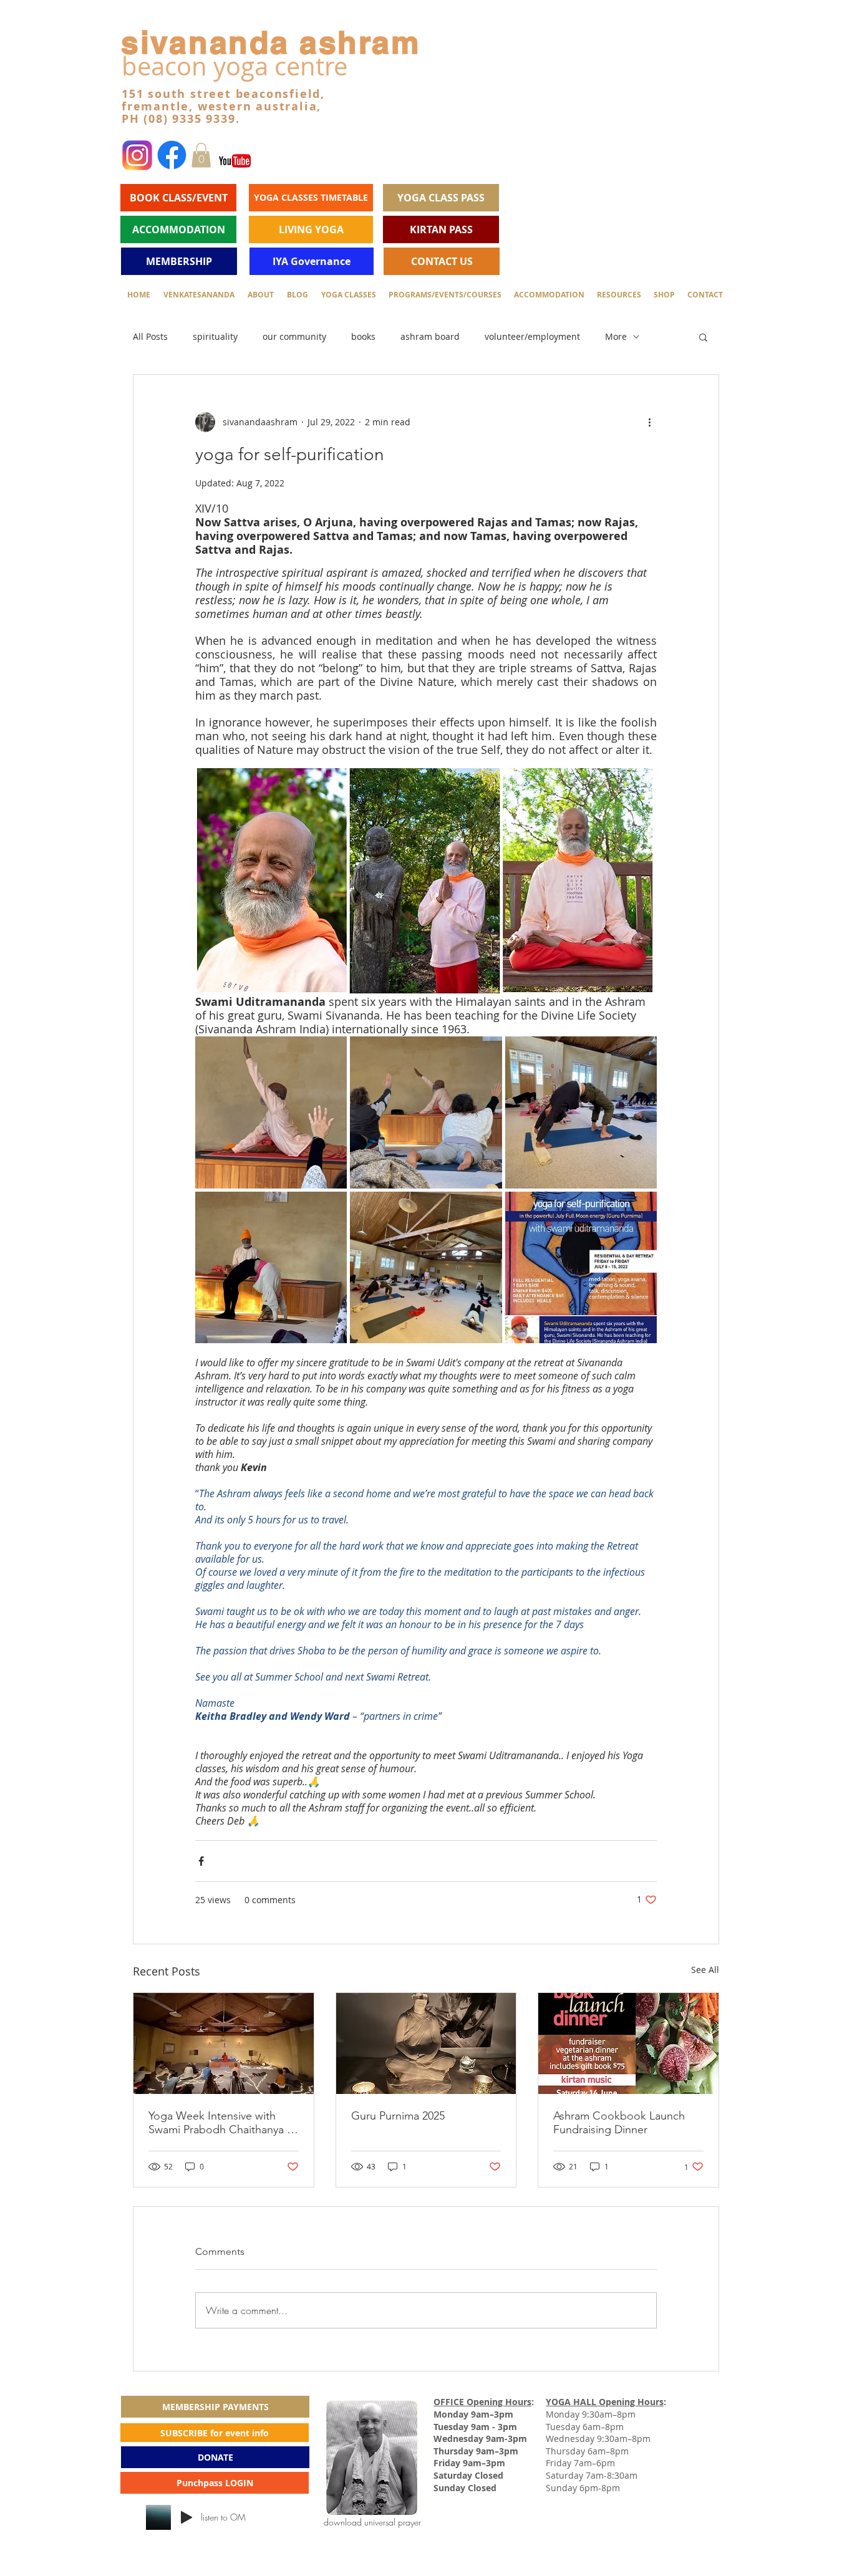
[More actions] (649, 422)
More (616, 336)
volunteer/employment (532, 336)
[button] (201, 155)
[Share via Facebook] (201, 1861)
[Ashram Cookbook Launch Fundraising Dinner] (628, 2043)
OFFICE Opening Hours (482, 2402)
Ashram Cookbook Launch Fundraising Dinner (619, 2123)
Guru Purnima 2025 (398, 2116)
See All (705, 1970)
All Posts (150, 336)
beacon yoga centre (235, 66)
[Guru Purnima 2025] (426, 2043)
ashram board (430, 336)
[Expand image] (271, 1112)
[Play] (186, 2517)
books (363, 336)
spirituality (215, 336)
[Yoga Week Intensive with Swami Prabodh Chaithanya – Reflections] (224, 2043)
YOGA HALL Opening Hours (605, 2402)
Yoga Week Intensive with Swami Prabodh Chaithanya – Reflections (220, 2123)
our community (294, 336)
